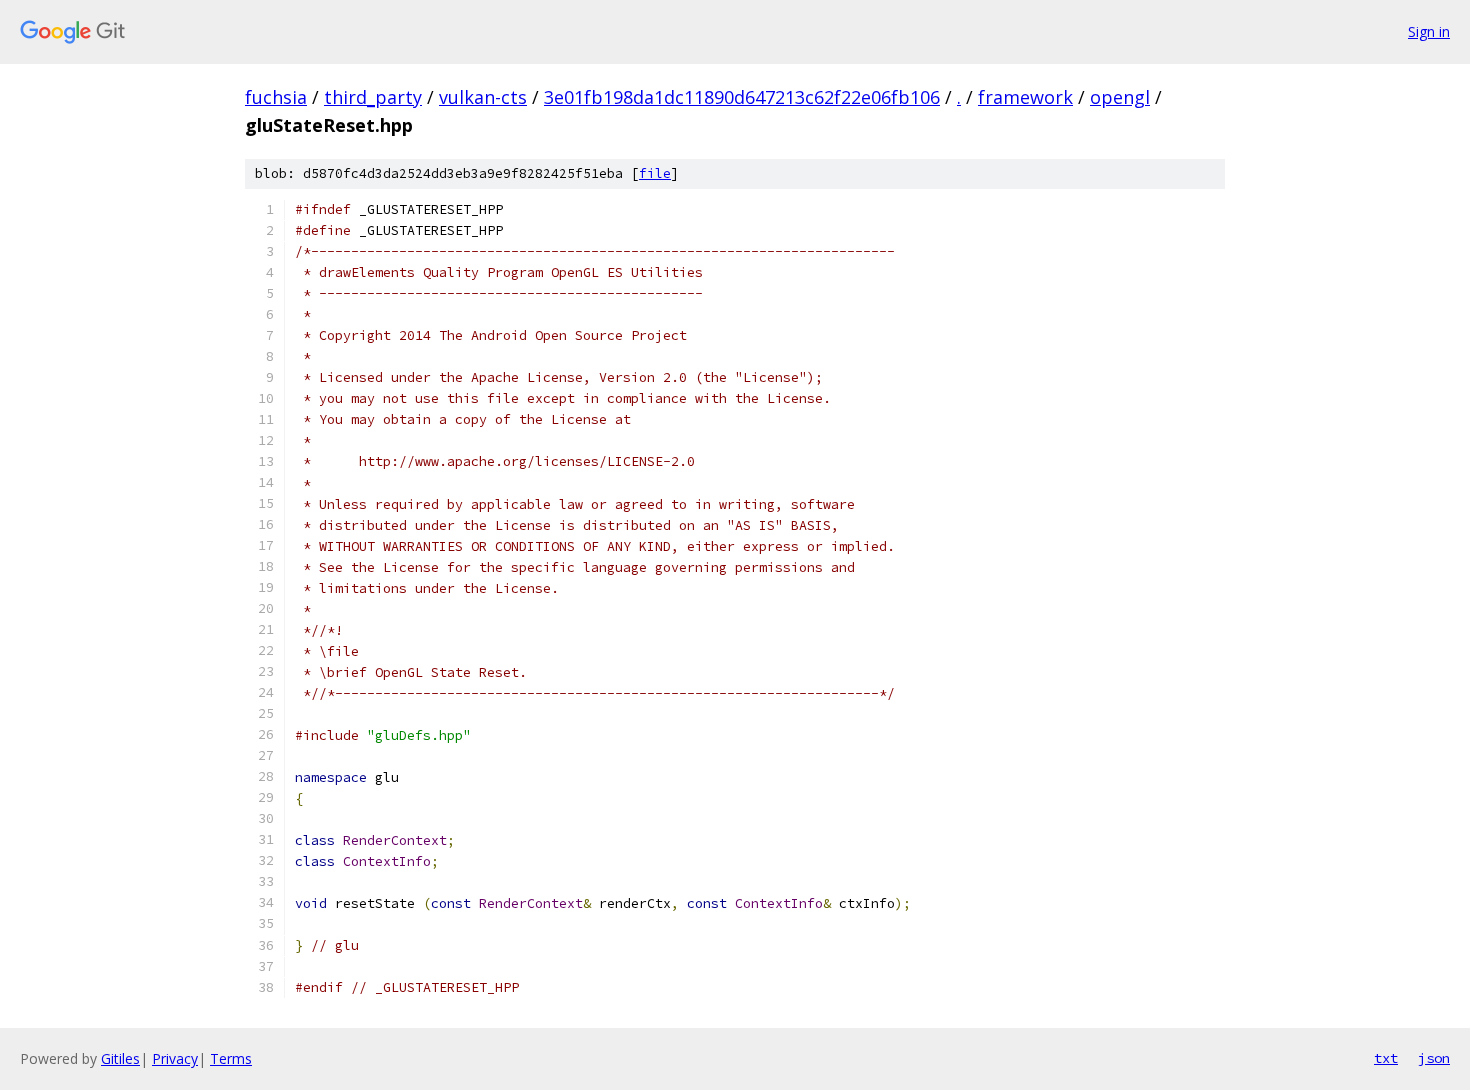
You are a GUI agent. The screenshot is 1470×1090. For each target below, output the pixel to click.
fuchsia (276, 97)
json (1434, 1058)
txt (1386, 1058)
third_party (373, 97)
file (655, 173)
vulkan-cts (483, 97)
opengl (1120, 97)
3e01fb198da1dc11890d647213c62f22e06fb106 (742, 97)
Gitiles (120, 1058)
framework (1025, 97)
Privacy (175, 1058)
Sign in (1429, 31)
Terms (231, 1058)
